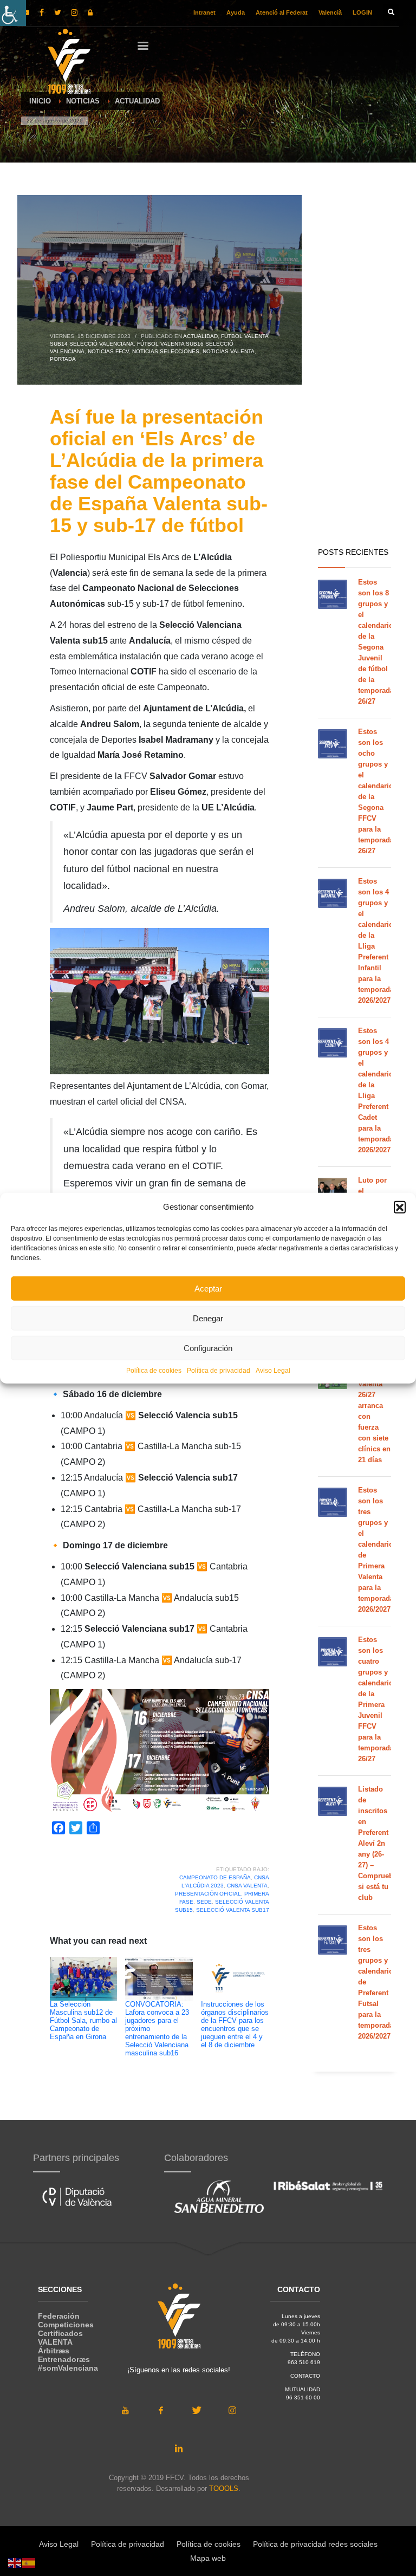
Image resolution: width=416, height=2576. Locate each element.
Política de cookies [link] (154, 1371)
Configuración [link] (208, 1348)
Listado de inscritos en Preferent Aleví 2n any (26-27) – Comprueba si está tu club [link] (378, 1843)
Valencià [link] (330, 12)
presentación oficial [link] (208, 1894)
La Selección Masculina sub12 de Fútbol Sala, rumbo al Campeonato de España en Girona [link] (83, 2021)
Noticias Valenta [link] (229, 351)
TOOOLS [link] (224, 2489)
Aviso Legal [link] (273, 1371)
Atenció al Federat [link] (282, 12)
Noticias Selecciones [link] (166, 351)
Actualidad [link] (200, 336)
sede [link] (204, 1902)
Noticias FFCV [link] (108, 351)
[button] (400, 1207)
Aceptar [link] (208, 1288)
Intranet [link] (204, 12)
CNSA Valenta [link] (247, 1886)
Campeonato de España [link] (215, 1877)
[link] (13, 13)
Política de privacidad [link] (219, 1371)
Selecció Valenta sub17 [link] (233, 1910)
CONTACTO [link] (305, 2376)
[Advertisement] (355, 368)
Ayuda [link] (236, 12)
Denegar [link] (208, 1318)
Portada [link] (63, 359)
